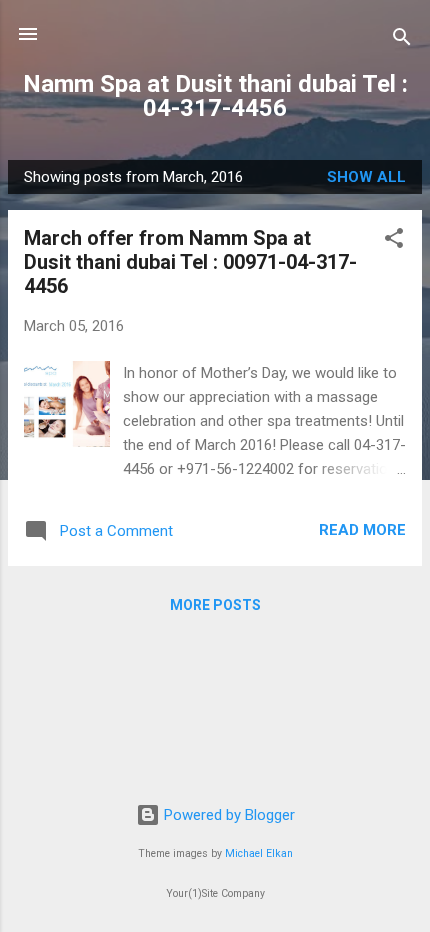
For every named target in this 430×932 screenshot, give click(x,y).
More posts (215, 605)
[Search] (402, 40)
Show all (366, 177)
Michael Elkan (259, 853)
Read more (362, 530)
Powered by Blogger (227, 815)
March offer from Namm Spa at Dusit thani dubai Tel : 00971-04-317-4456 (190, 262)
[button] (394, 241)
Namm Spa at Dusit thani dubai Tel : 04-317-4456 (215, 96)
